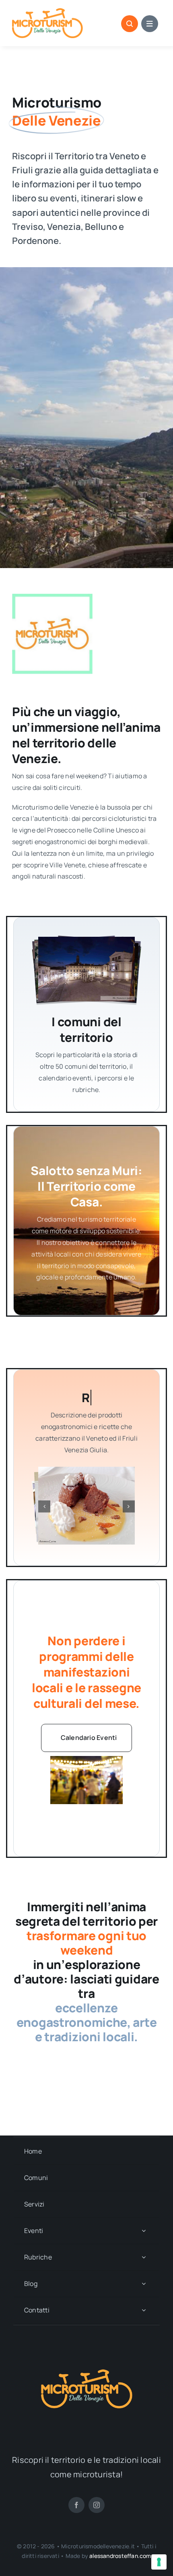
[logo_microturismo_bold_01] (47, 11)
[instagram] (97, 2505)
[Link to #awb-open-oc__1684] (150, 24)
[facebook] (76, 2505)
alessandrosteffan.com (120, 2556)
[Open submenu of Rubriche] (144, 2257)
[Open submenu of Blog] (144, 2284)
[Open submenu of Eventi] (144, 2231)
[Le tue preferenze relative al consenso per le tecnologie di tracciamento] (159, 2562)
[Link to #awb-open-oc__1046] (130, 24)
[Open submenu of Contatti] (144, 2310)
